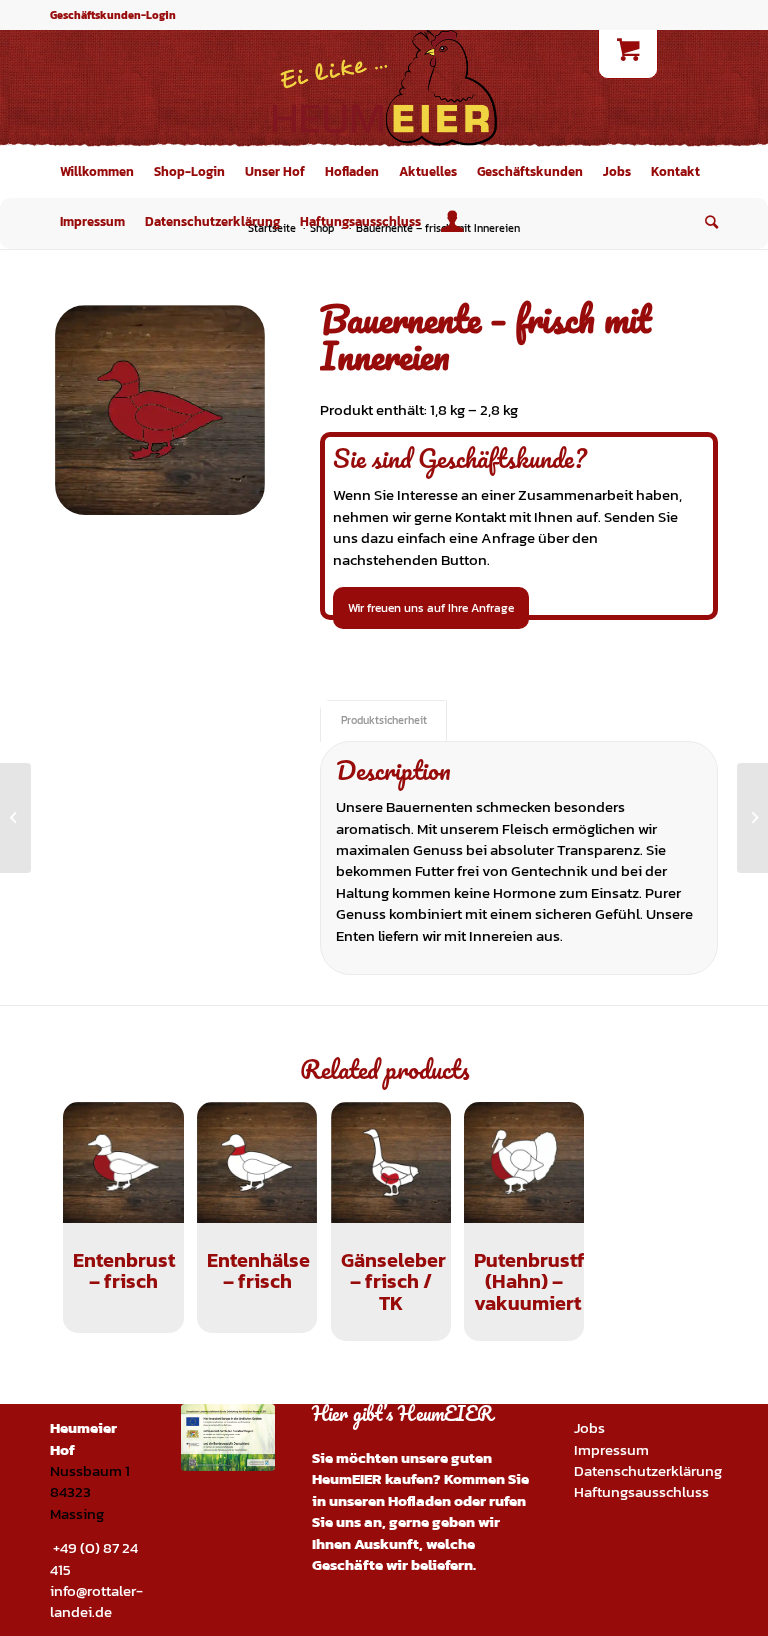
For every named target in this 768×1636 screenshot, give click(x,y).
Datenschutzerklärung (648, 1470)
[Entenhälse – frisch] (15, 818)
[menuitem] (97, 172)
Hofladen (419, 1500)
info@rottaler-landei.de (96, 1601)
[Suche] (706, 222)
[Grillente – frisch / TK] (752, 818)
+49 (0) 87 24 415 (94, 1558)
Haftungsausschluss (641, 1491)
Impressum (611, 1449)
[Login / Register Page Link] (452, 222)
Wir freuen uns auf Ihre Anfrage (431, 608)
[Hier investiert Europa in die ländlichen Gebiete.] (228, 1437)
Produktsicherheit (384, 720)
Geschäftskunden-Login (113, 15)
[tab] (383, 720)
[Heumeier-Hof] (384, 88)
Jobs (589, 1427)
